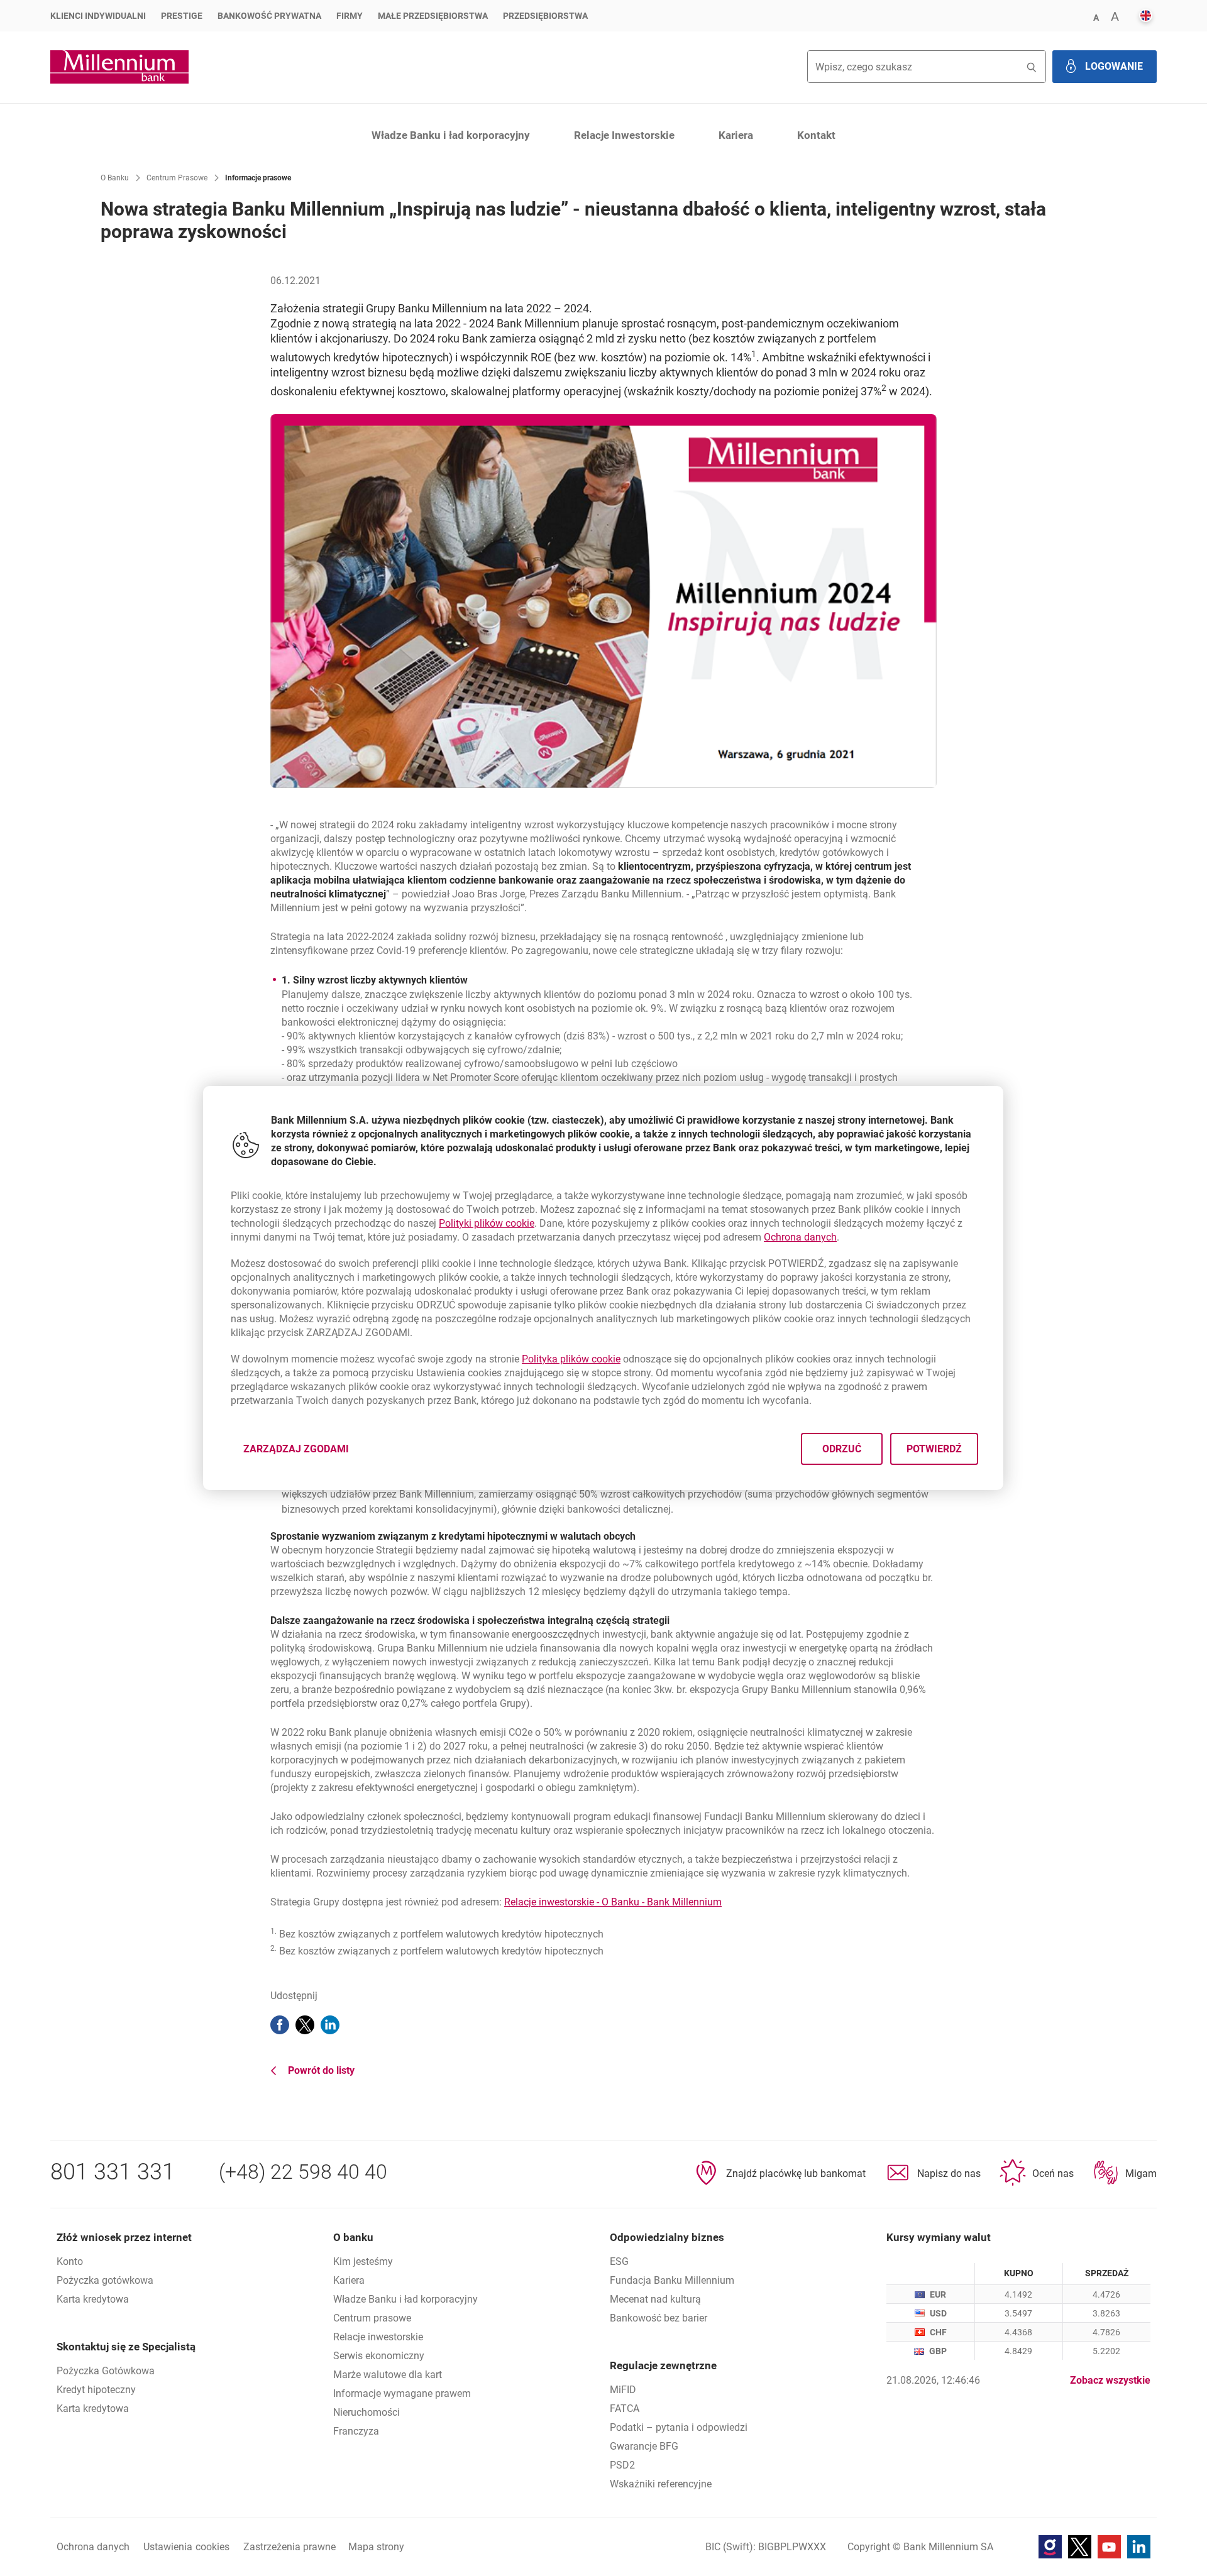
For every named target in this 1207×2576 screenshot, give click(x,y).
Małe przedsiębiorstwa (433, 16)
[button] (1096, 17)
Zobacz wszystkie (1110, 2380)
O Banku (115, 178)
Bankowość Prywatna (269, 16)
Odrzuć (842, 1449)
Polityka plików (571, 1359)
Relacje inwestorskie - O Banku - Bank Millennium (613, 1902)
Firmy (350, 16)
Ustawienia (186, 2547)
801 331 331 (113, 2172)
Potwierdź (935, 1449)
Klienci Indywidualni (98, 16)
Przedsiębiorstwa (545, 16)
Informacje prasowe (258, 178)
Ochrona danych (800, 1237)
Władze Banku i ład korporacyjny (451, 135)
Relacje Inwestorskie (624, 135)
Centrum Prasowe (177, 178)
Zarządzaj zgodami (304, 1453)
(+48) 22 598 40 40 (303, 2172)
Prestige (182, 16)
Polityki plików (487, 1223)
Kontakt (816, 135)
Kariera (736, 135)
